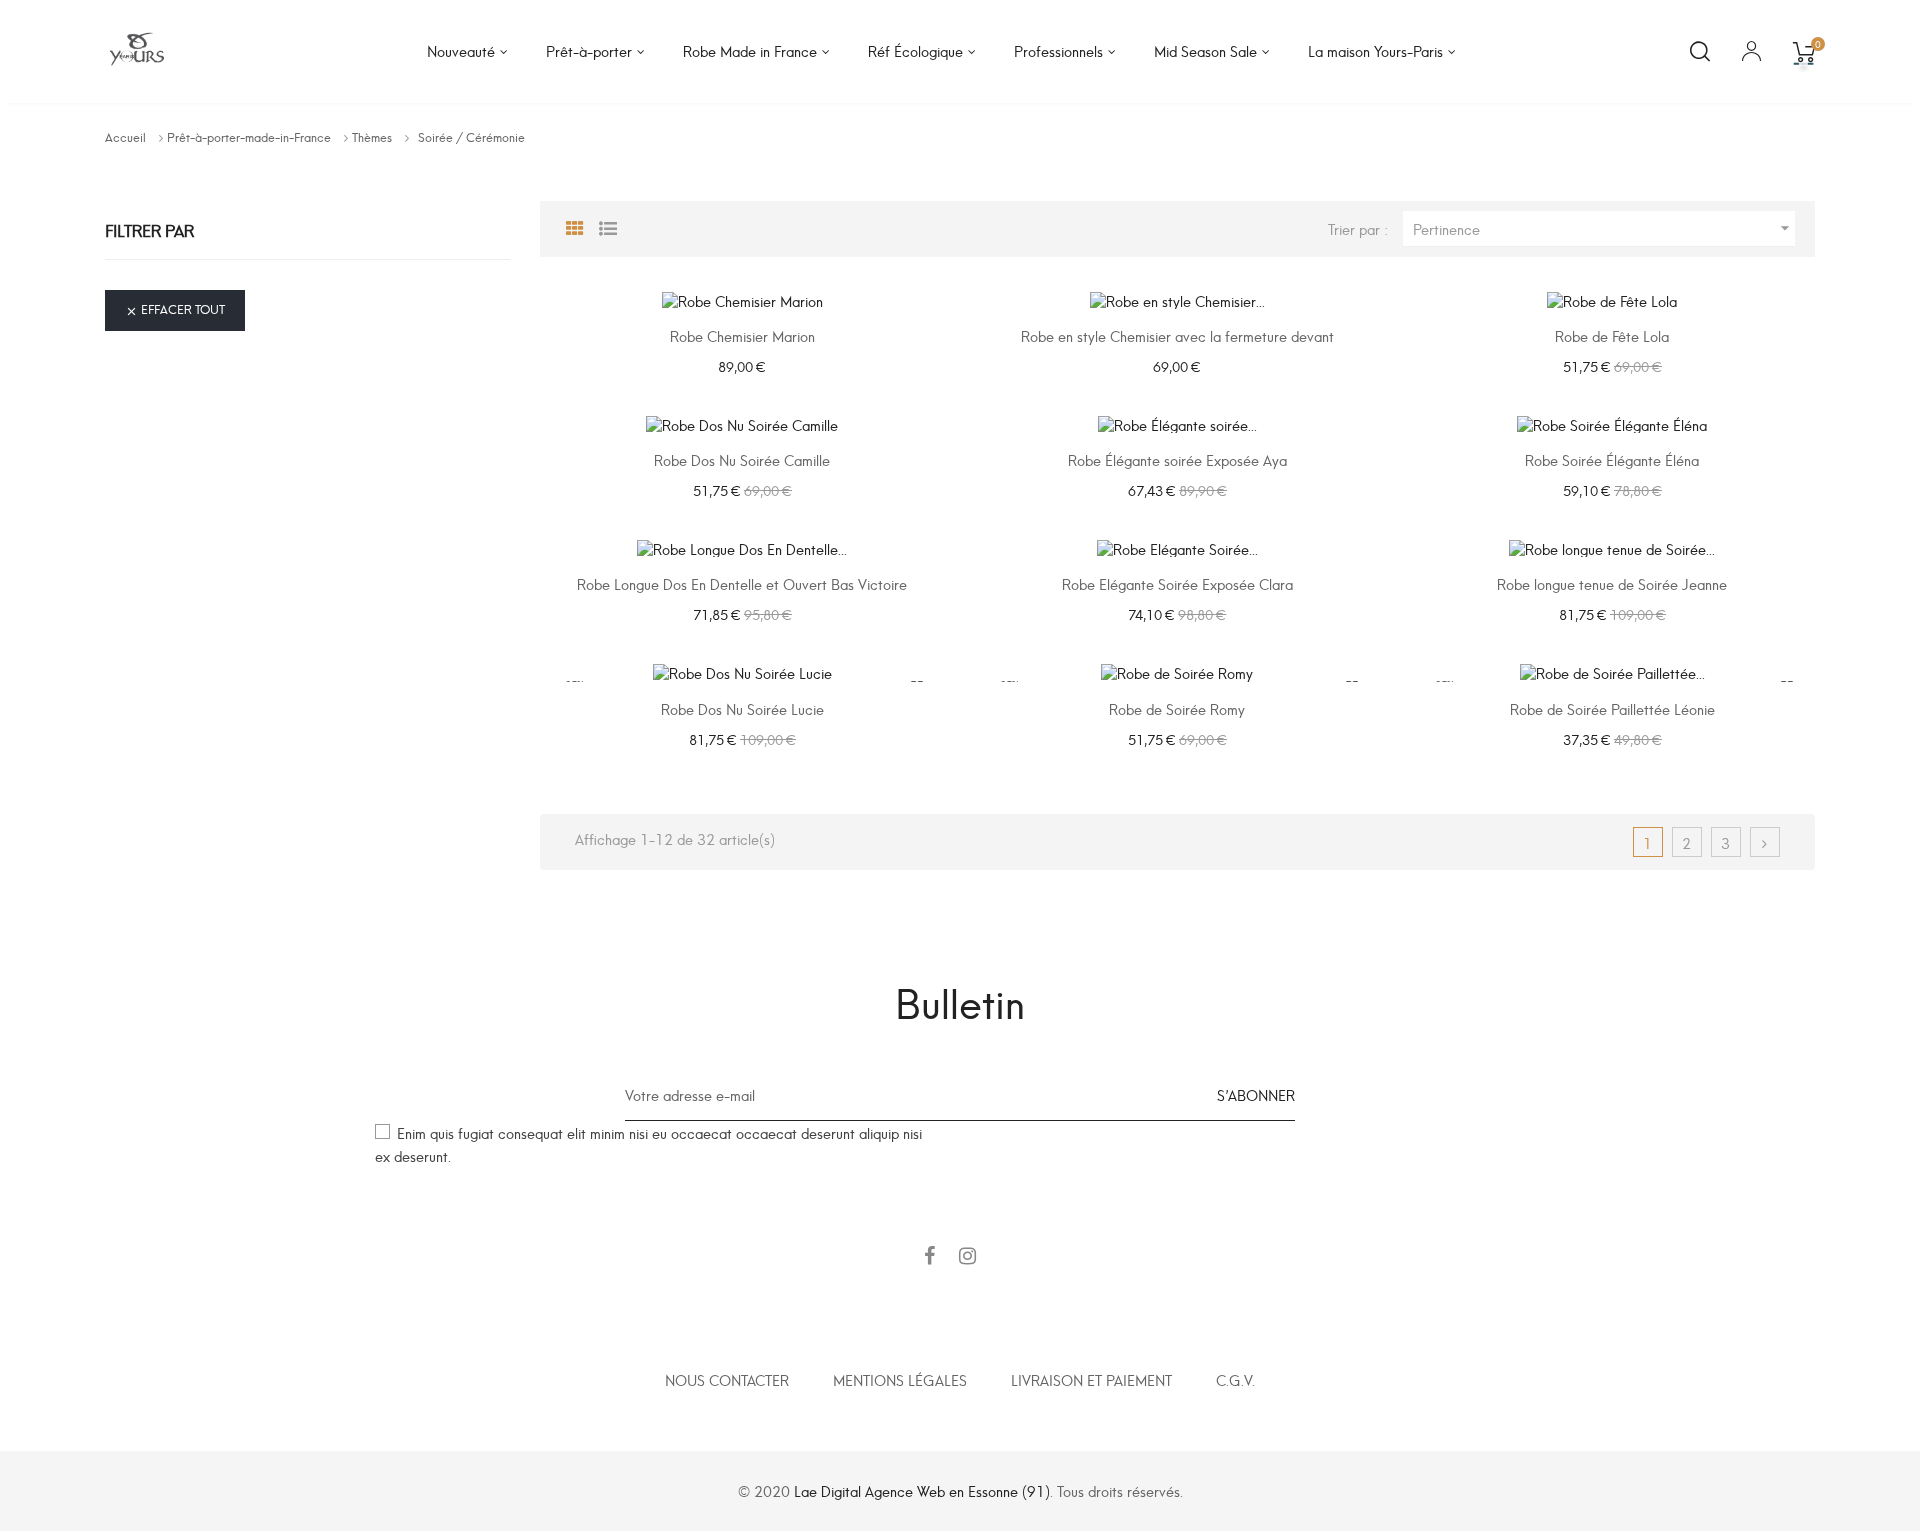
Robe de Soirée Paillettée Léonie (1612, 708)
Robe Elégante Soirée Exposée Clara (1177, 583)
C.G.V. (1235, 1379)
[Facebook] (929, 1256)
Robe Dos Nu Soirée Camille (742, 459)
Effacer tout (175, 309)
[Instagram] (967, 1256)
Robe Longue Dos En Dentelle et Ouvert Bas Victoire (742, 583)
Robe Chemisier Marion (742, 335)
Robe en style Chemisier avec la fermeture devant (1177, 335)
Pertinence (1604, 228)
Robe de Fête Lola (1612, 335)
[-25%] (1612, 295)
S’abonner (1256, 1094)
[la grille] (575, 226)
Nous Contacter (727, 1379)
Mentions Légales (900, 1379)
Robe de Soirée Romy (1177, 708)
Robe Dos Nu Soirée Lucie (742, 708)
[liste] (608, 226)
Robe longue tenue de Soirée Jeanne (1612, 583)
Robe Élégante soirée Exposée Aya (1177, 459)
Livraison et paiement (1091, 1379)
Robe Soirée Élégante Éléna (1612, 459)
